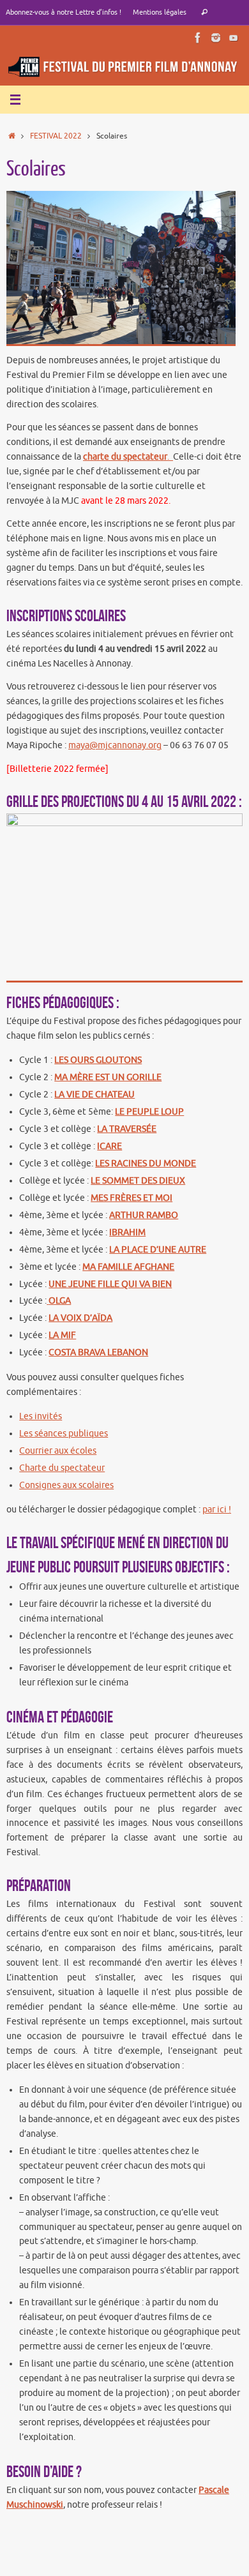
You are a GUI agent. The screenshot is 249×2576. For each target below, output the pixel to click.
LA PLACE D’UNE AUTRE (158, 1250)
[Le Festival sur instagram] (216, 38)
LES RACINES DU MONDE (146, 1164)
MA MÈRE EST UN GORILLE (108, 1077)
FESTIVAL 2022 (56, 136)
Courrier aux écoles (58, 1451)
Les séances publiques (64, 1434)
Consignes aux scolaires (66, 1485)
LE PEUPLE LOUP (149, 1112)
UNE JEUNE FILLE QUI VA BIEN (110, 1284)
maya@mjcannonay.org (115, 745)
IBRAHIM (127, 1232)
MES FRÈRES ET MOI (132, 1198)
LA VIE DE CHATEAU (94, 1095)
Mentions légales (160, 12)
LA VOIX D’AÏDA (80, 1318)
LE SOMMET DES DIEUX (138, 1181)
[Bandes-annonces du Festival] (234, 38)
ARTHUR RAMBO (144, 1215)
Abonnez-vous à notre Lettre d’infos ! (64, 12)
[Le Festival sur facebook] (198, 38)
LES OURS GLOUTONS (98, 1060)
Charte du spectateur (62, 1468)
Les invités (41, 1416)
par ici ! (217, 1510)
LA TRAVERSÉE (127, 1129)
